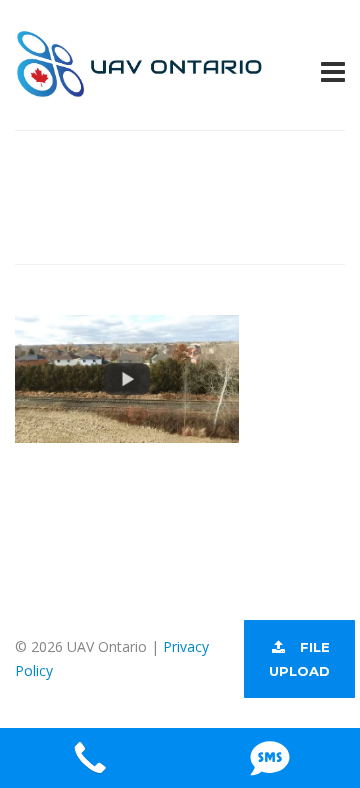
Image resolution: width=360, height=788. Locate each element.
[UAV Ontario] (140, 86)
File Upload (299, 659)
